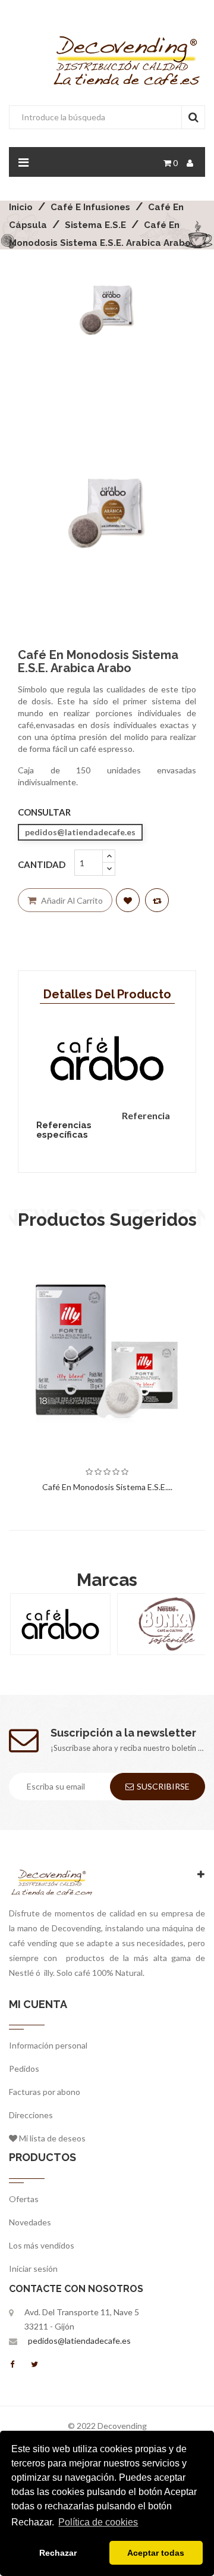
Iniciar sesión (33, 2269)
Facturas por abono (45, 2092)
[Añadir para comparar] (157, 900)
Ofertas (24, 2199)
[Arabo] (60, 1624)
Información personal (48, 2045)
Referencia (146, 1115)
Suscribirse (163, 1786)
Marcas (107, 1580)
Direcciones (31, 2115)
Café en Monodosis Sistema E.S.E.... (107, 1487)
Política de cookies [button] (98, 2522)
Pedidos (24, 2068)
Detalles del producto (107, 994)
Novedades (30, 2222)
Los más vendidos (42, 2245)
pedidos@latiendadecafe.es (79, 2341)
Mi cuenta (38, 2004)
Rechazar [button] (58, 2553)
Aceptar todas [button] (156, 2553)
